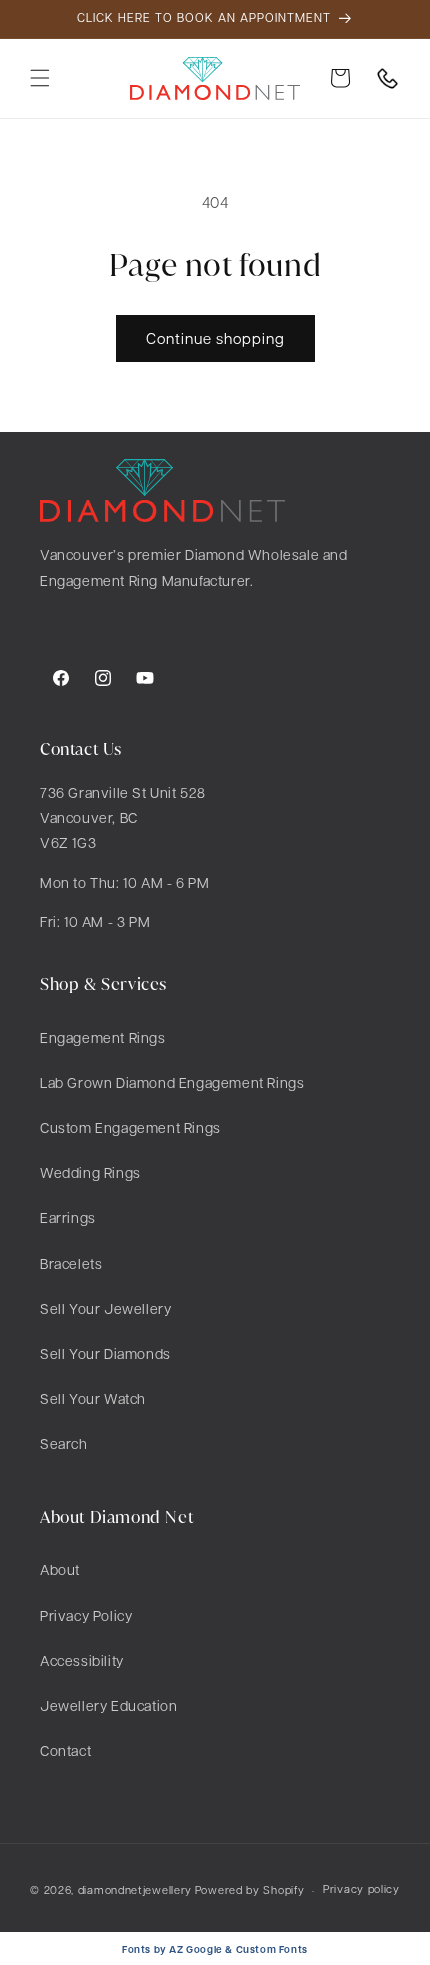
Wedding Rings (90, 1172)
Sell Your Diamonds (105, 1353)
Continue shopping (215, 338)
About (60, 1569)
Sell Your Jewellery (105, 1308)
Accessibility (82, 1660)
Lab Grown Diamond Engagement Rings (172, 1082)
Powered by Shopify (250, 1889)
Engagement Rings (103, 1037)
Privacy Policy (86, 1615)
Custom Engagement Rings (130, 1127)
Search (64, 1443)
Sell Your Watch (93, 1398)
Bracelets (71, 1263)
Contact (65, 1750)
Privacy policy (361, 1888)
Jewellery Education (108, 1705)
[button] (40, 78)
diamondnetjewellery (135, 1889)
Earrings (68, 1217)
